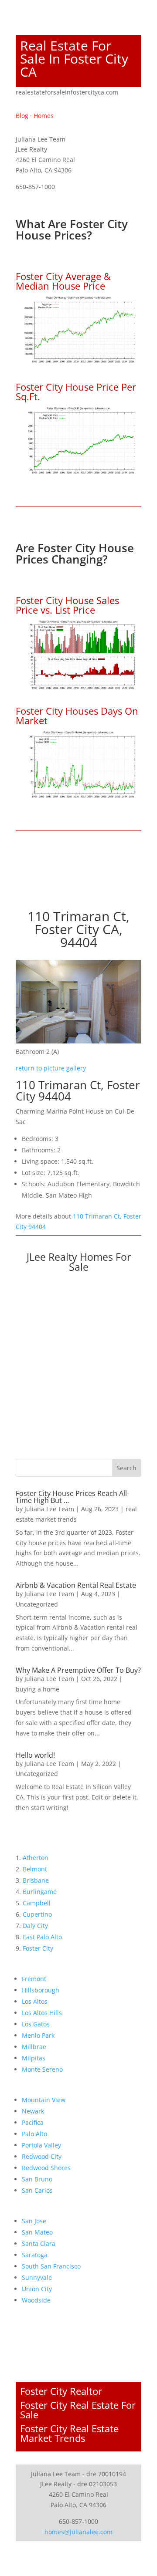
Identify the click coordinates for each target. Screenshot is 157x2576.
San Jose (34, 2221)
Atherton (36, 1858)
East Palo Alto (42, 1937)
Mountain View (44, 2100)
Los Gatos (36, 2024)
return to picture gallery (51, 1068)
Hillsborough (41, 1990)
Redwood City (42, 2156)
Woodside (36, 2300)
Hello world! (35, 1755)
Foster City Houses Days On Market (77, 716)
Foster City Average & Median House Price (63, 281)
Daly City (35, 1926)
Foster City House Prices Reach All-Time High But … (72, 1497)
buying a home (38, 1689)
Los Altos (35, 2001)
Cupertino (37, 1914)
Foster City (38, 1948)
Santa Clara (39, 2243)
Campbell (37, 1903)
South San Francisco (51, 2266)
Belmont (35, 1869)
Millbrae (34, 2047)
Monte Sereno (42, 2069)
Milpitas (34, 2058)
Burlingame (40, 1892)
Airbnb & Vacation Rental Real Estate (76, 1585)
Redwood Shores (46, 2168)
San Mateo (37, 2232)
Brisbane (36, 1880)
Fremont (34, 1979)
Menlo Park (38, 2035)
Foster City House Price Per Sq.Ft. (76, 392)
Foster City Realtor (61, 2391)
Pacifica (33, 2122)
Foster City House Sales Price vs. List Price (67, 605)
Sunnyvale (37, 2277)
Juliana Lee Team (49, 1509)
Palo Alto (34, 2134)
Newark (33, 2111)
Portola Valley (41, 2145)
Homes (44, 116)
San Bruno (37, 2179)
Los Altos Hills (42, 2013)
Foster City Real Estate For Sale (78, 2410)
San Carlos (37, 2190)
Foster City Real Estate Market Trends (69, 2433)
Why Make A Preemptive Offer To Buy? (78, 1670)
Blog (22, 116)
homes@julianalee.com (78, 2532)
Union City (37, 2289)
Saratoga (35, 2255)
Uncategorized (37, 1604)
